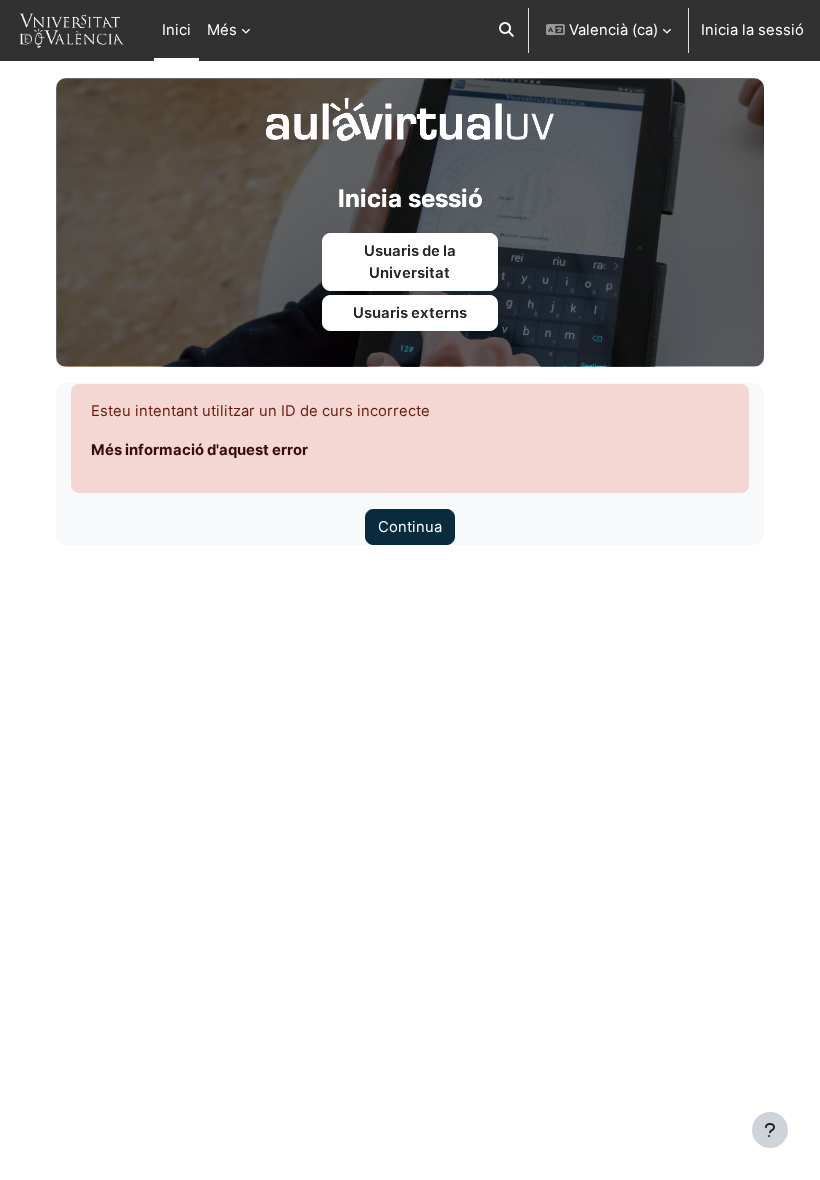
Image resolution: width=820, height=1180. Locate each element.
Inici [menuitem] (176, 30)
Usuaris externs (410, 313)
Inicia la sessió (752, 30)
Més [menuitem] (222, 30)
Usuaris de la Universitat (410, 262)
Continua (410, 527)
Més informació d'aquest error (199, 450)
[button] (506, 30)
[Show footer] (770, 1130)
